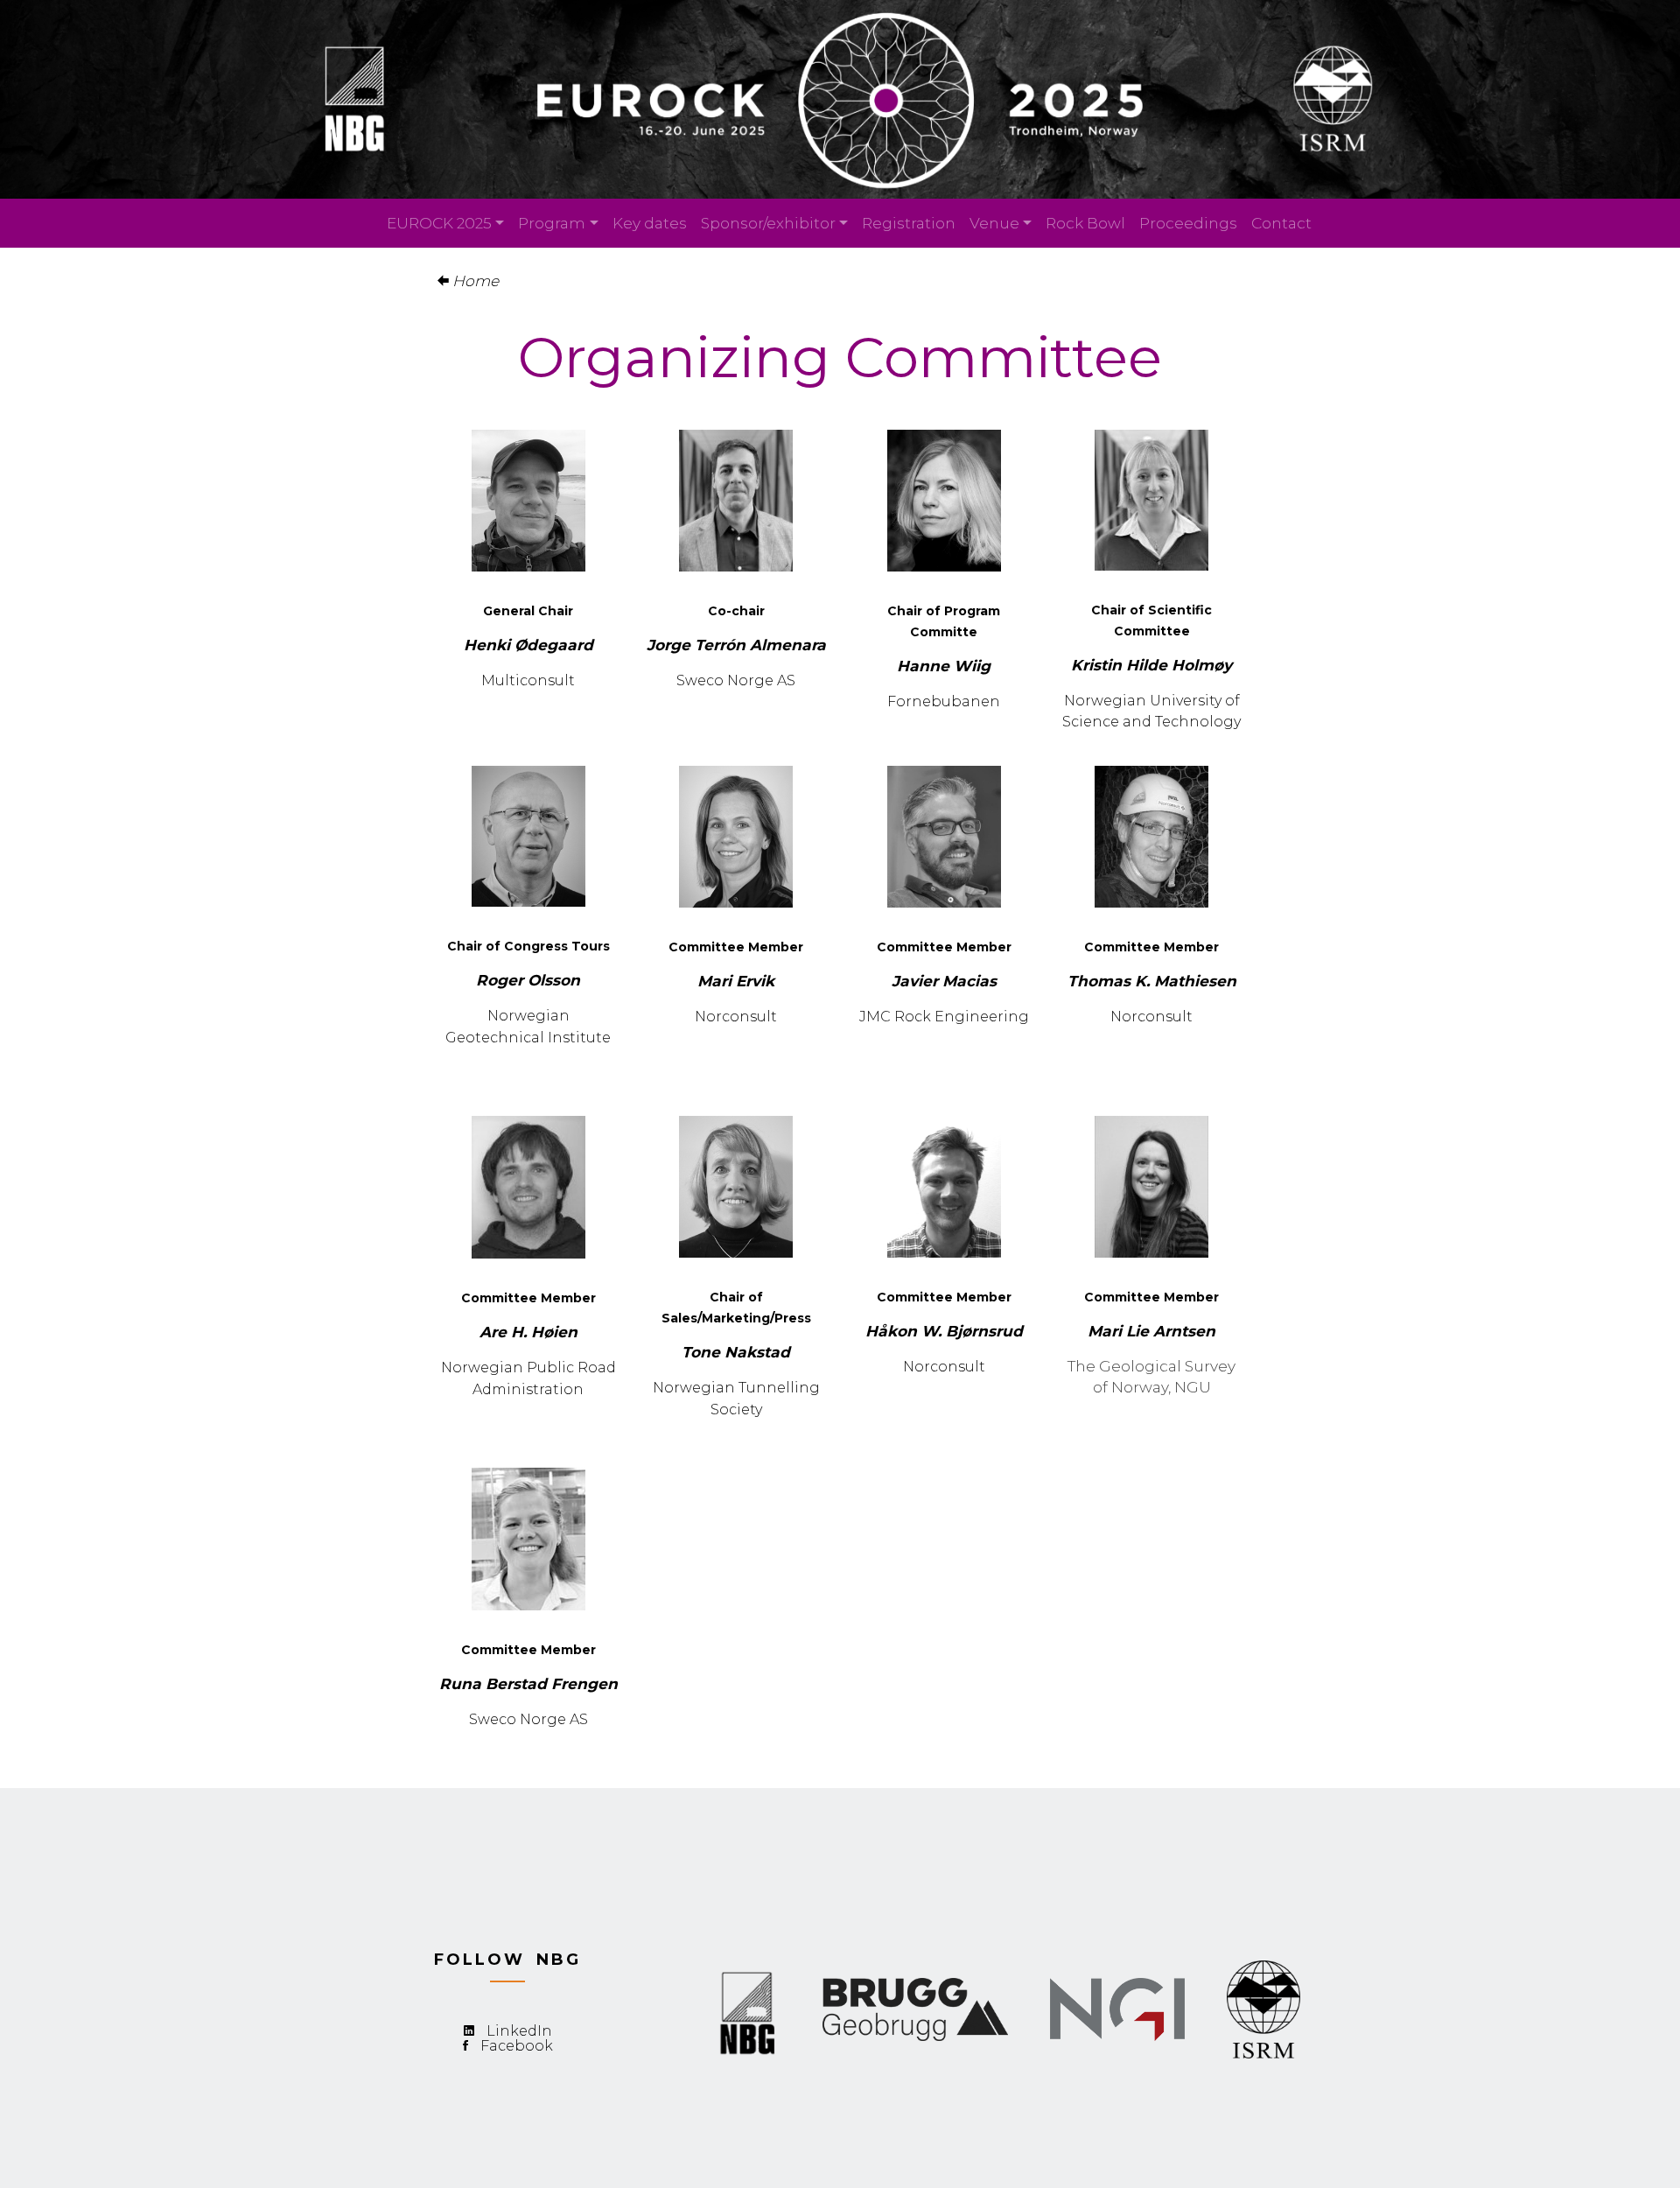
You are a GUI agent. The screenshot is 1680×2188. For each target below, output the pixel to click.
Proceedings (1188, 223)
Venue (994, 223)
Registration (909, 223)
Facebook (517, 2046)
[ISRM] (1263, 2007)
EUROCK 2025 (439, 223)
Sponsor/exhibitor (768, 223)
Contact (1281, 223)
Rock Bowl (1085, 223)
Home (474, 281)
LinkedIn (519, 2031)
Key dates (650, 223)
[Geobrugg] (1117, 2007)
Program (552, 223)
